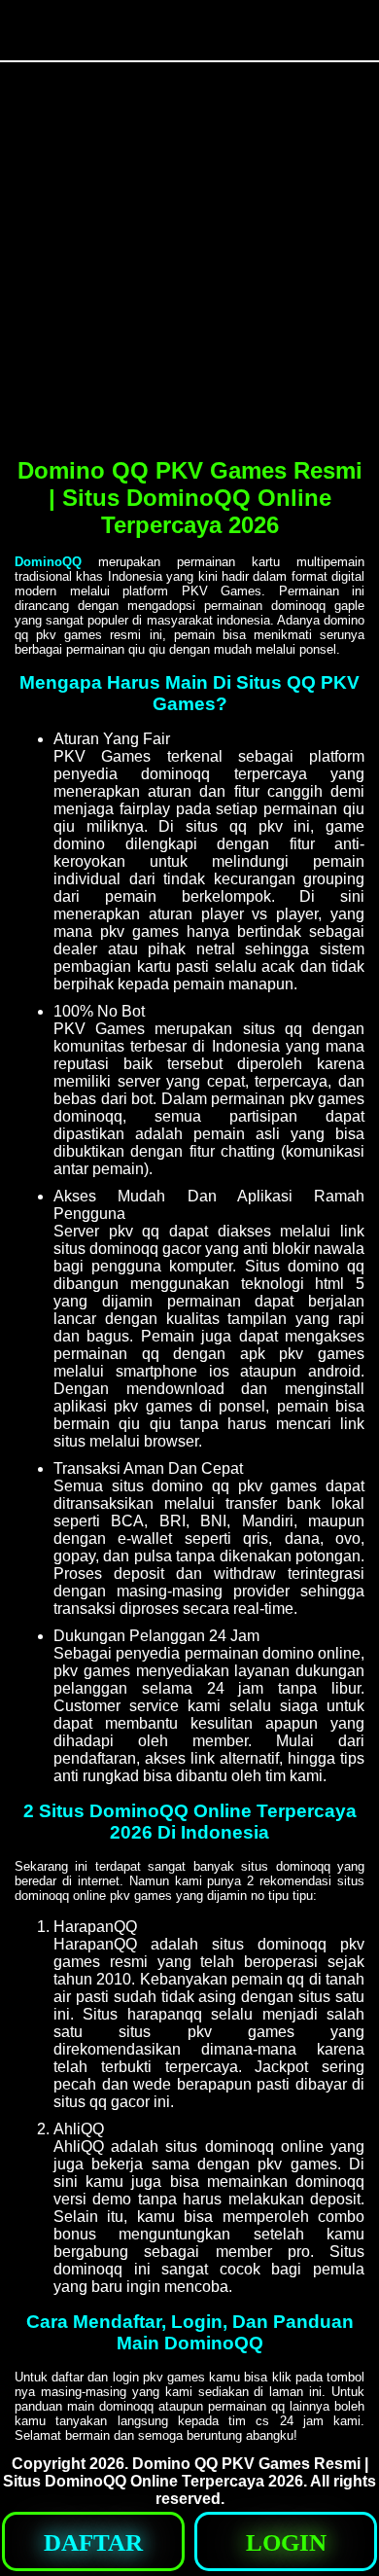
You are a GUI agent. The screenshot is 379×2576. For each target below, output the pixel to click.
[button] (93, 2541)
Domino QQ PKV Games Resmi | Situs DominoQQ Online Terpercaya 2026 (186, 2472)
